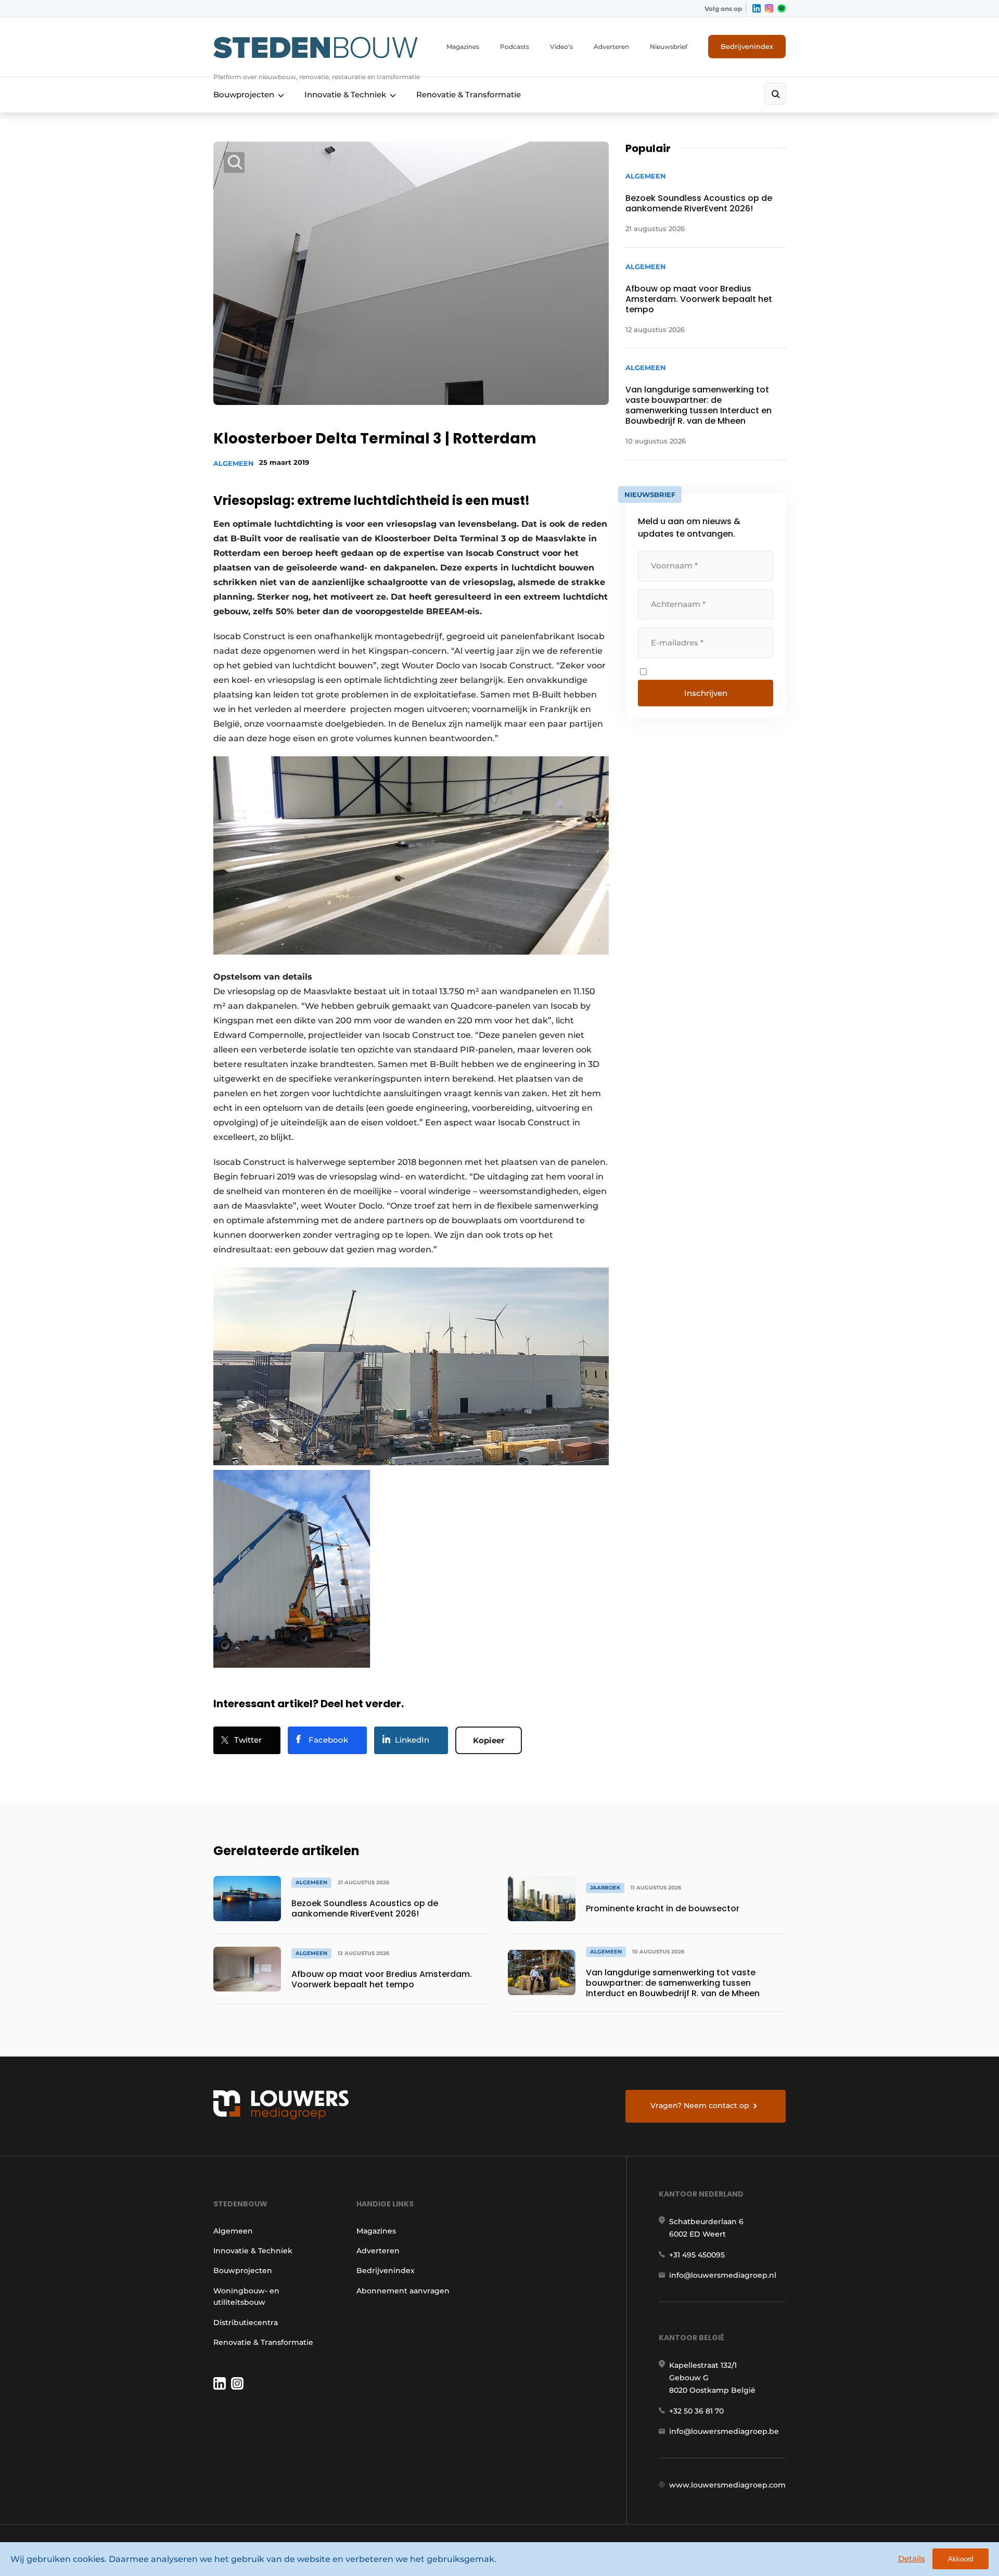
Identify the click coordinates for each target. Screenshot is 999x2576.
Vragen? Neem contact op (700, 2105)
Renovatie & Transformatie (469, 94)
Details (912, 2559)
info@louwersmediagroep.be (724, 2431)
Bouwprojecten (244, 94)
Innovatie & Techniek (345, 94)
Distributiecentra (246, 2323)
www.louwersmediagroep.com (727, 2485)
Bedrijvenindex (747, 46)
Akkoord (960, 2559)
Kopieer (489, 1740)
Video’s (561, 47)
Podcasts (515, 47)
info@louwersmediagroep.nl (723, 2275)
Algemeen (234, 463)
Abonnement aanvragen (403, 2291)
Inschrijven (706, 693)
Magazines (463, 47)
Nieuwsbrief (669, 47)
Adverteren (611, 47)
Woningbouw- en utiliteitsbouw (246, 2296)
